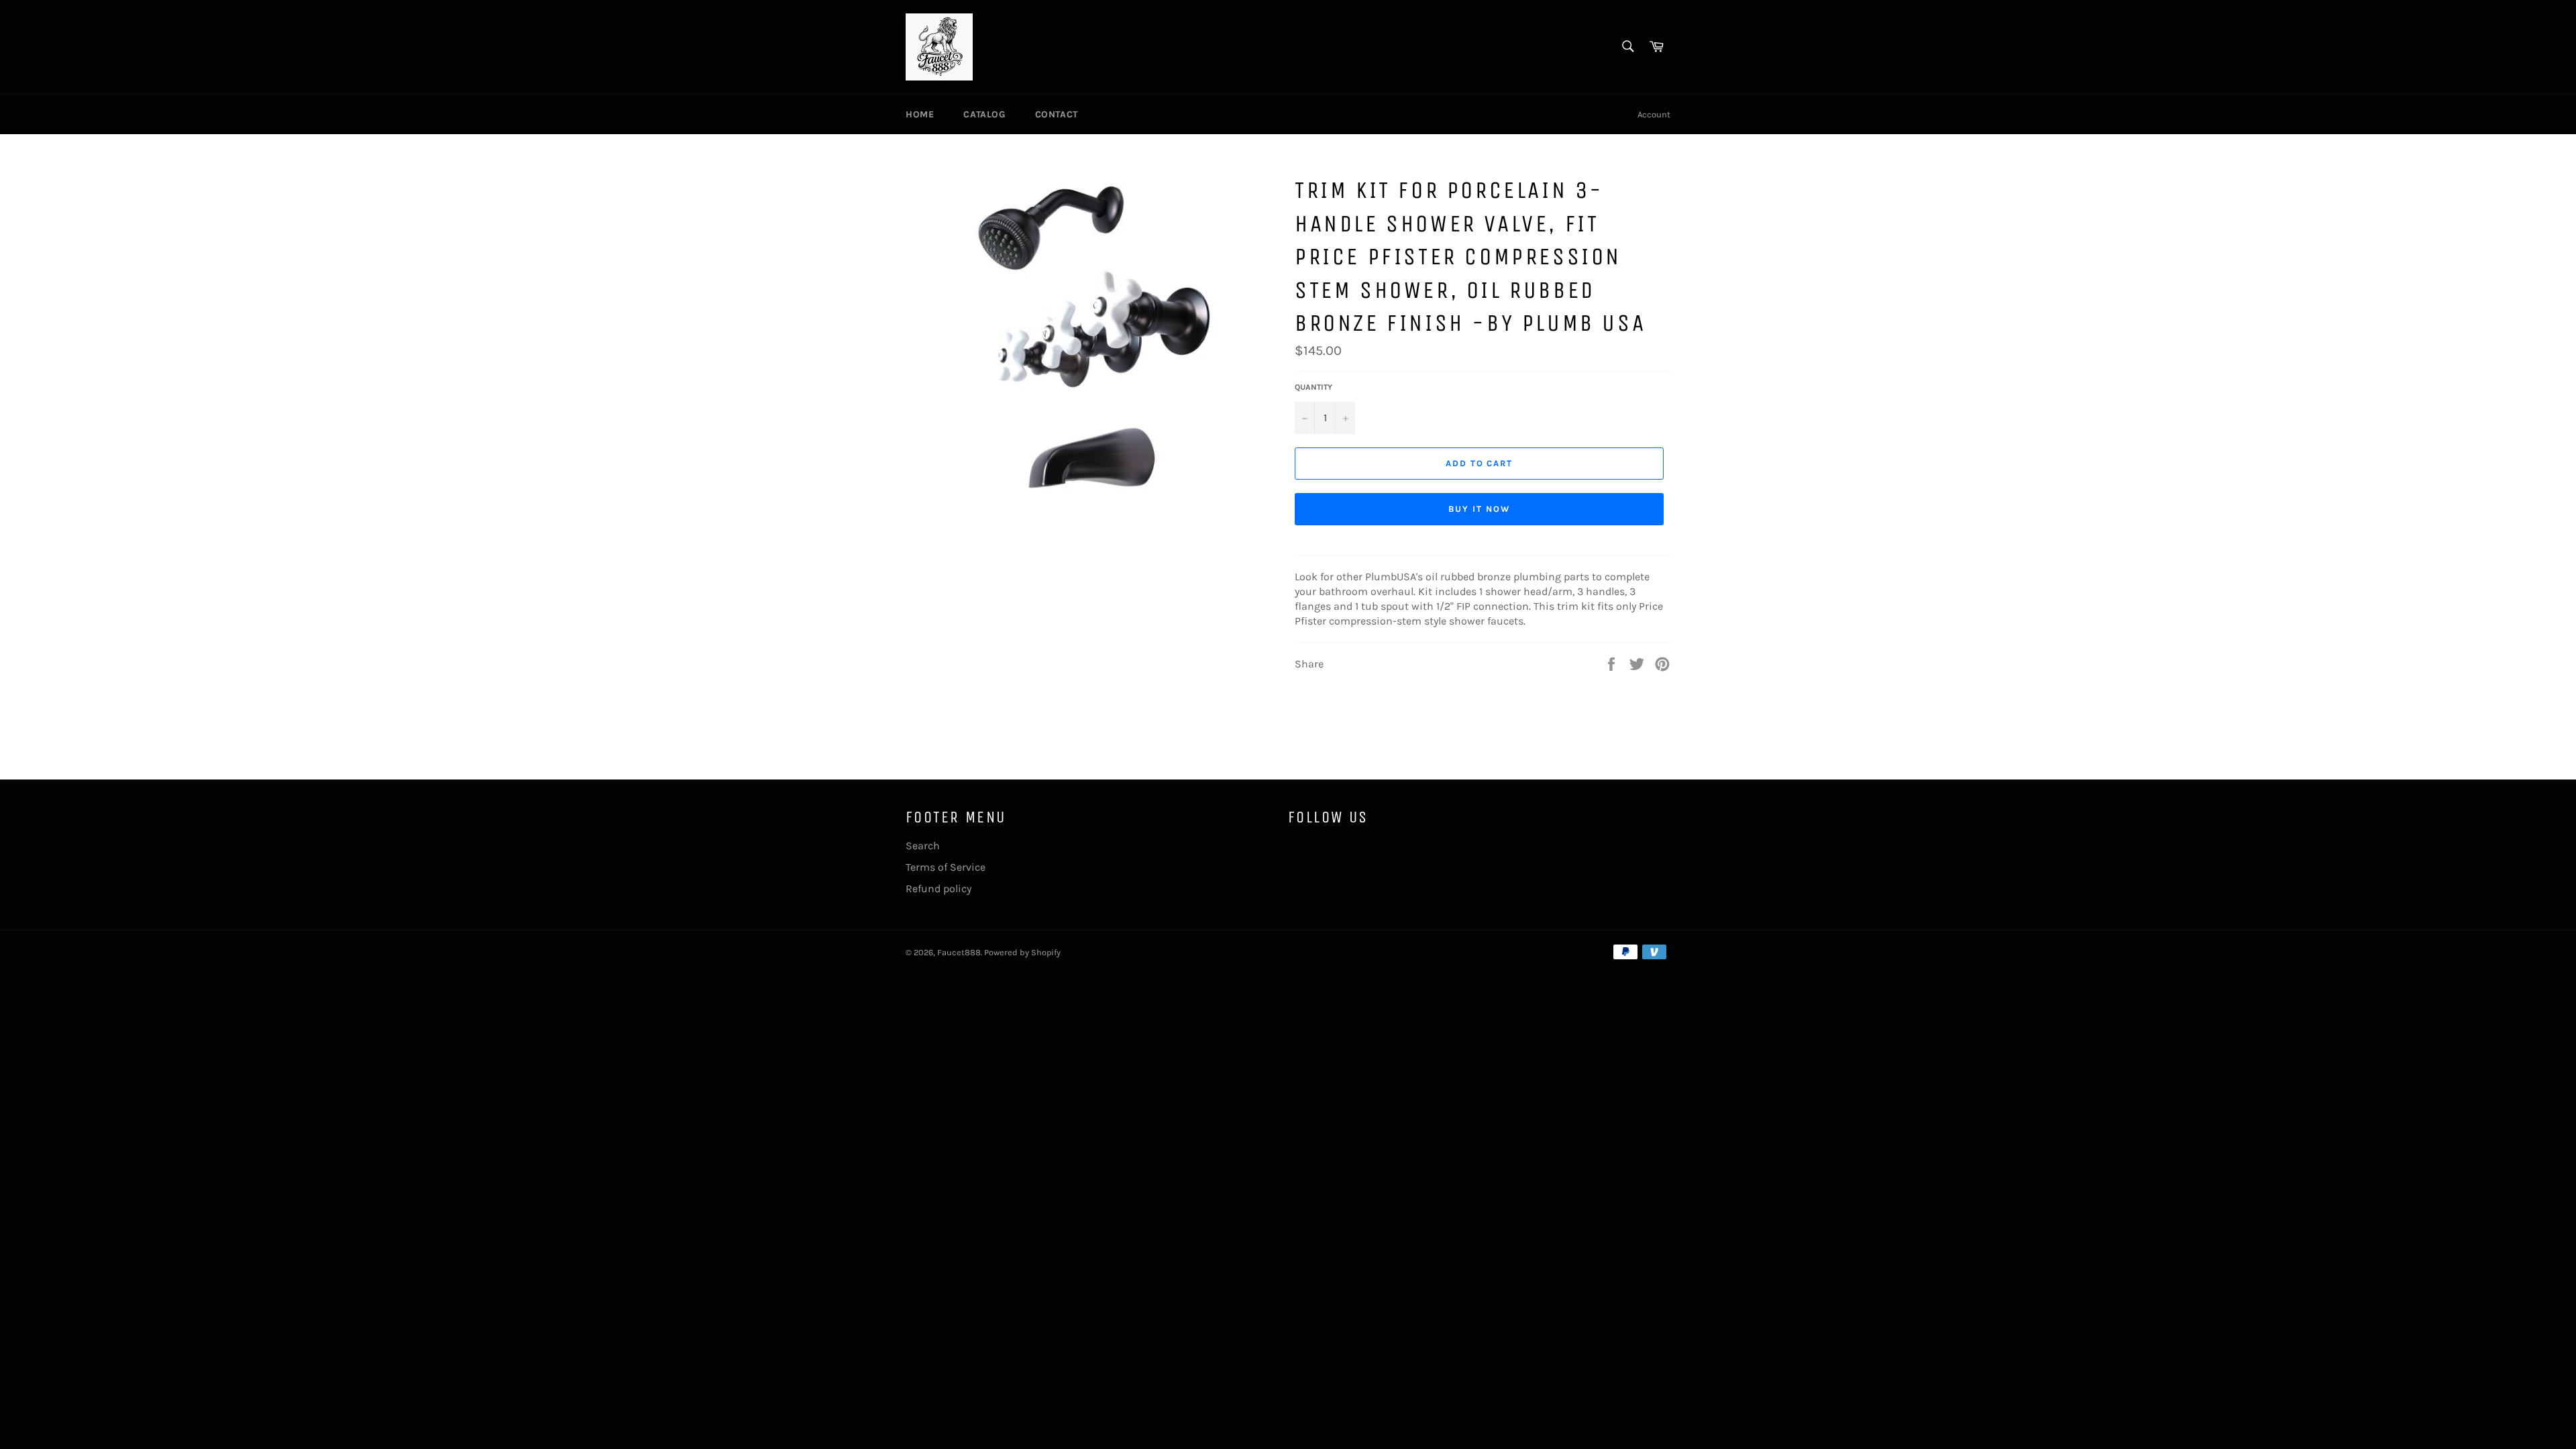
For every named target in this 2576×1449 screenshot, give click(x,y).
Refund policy (938, 889)
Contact (1057, 114)
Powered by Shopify (1022, 952)
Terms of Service (946, 867)
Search (923, 846)
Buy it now (1479, 509)
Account (1654, 114)
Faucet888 (959, 952)
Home (920, 114)
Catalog (984, 114)
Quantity (1313, 387)
